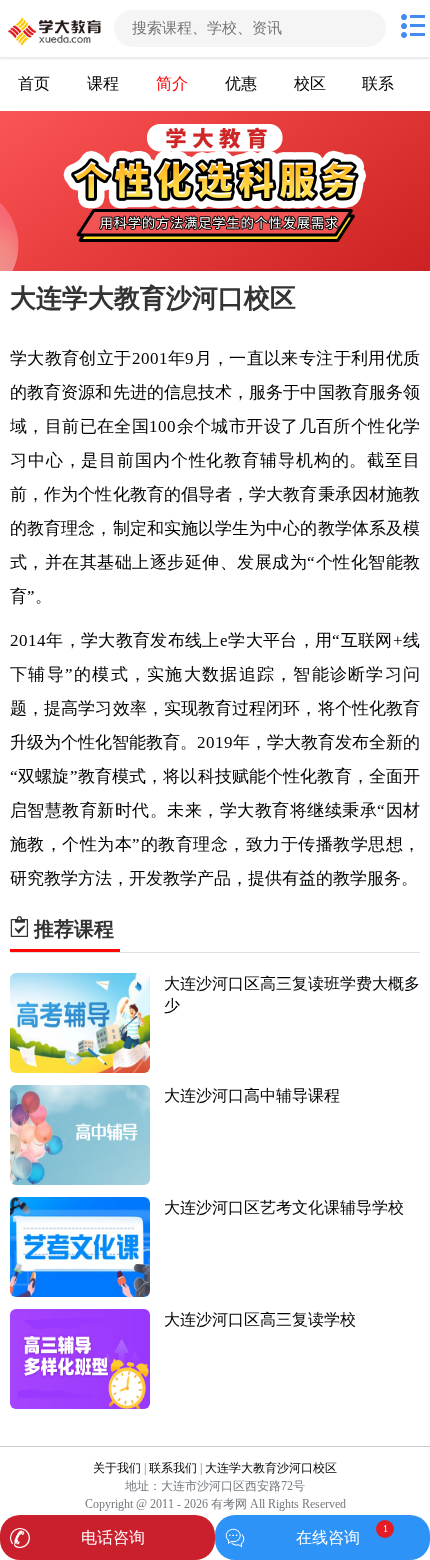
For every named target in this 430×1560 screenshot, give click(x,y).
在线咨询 (328, 1537)
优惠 (241, 83)
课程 (103, 83)
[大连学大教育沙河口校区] (55, 28)
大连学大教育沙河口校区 (271, 1468)
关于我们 (117, 1468)
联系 (378, 83)
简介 (172, 83)
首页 (34, 83)
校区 (310, 83)
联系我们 (173, 1468)
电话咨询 (113, 1537)
